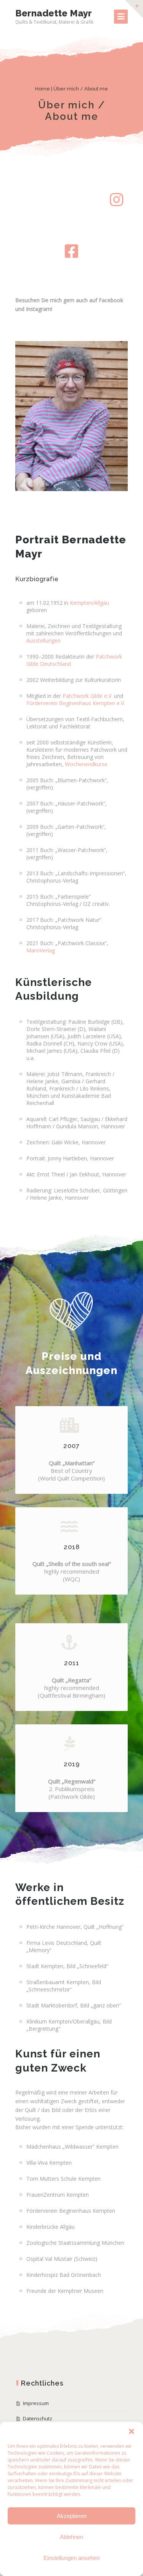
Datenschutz (38, 2418)
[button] (132, 2431)
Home (43, 89)
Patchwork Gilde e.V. (88, 696)
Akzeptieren (72, 2516)
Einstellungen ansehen (71, 2558)
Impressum (36, 2403)
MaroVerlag (41, 950)
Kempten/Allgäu (89, 603)
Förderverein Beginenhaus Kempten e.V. (76, 703)
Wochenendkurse (86, 764)
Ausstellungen (43, 640)
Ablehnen (71, 2537)
